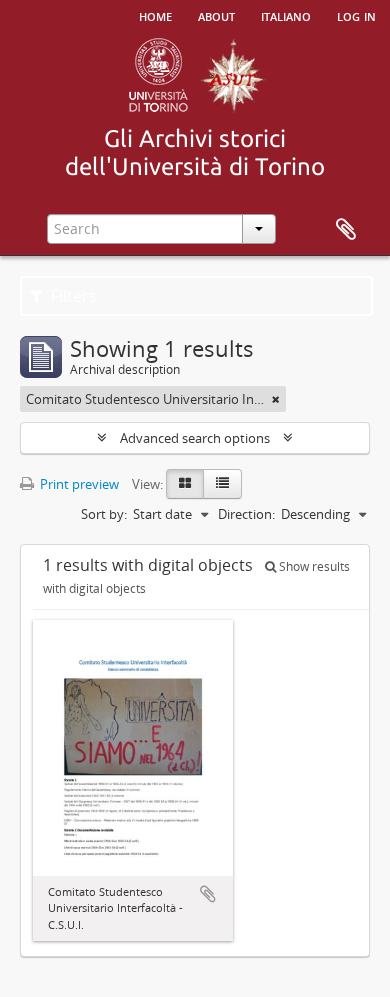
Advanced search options (195, 438)
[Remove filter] (276, 399)
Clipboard (346, 230)
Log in (356, 15)
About (216, 15)
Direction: (246, 514)
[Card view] (185, 484)
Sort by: (104, 514)
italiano (286, 15)
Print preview (78, 484)
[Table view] (222, 484)
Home (155, 15)
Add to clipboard (208, 894)
